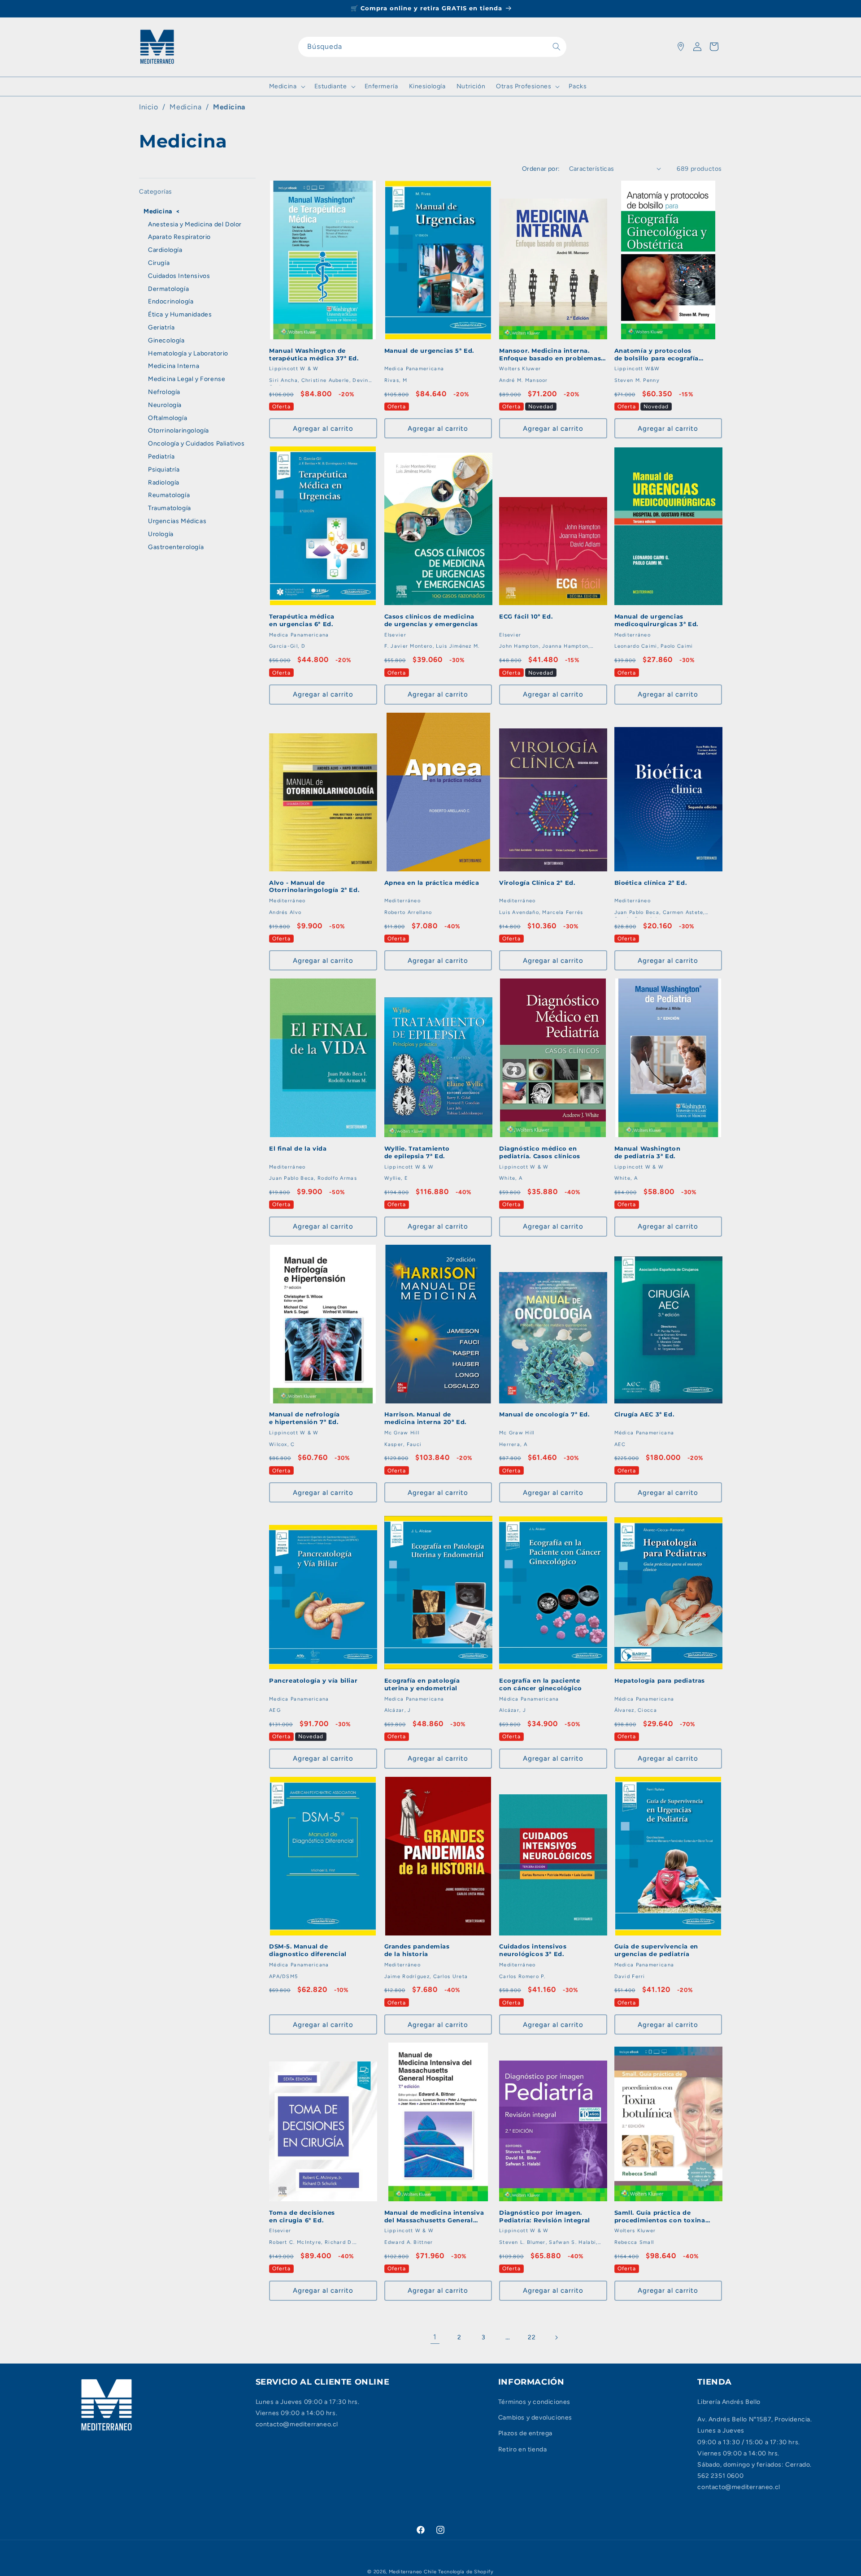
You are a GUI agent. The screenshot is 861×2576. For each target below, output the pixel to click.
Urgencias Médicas (177, 521)
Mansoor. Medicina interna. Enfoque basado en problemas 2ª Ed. (550, 355)
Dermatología (168, 289)
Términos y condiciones (534, 2402)
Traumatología (170, 508)
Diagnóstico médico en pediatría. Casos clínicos (540, 1152)
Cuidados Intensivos (179, 276)
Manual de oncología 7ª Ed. (544, 1414)
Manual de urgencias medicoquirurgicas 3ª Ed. (656, 620)
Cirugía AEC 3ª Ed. (644, 1414)
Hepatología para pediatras (660, 1680)
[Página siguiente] (556, 2338)
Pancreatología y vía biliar (313, 1680)
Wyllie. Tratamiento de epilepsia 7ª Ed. (417, 1152)
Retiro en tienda (523, 2449)
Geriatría (161, 327)
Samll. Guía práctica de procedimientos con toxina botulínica (660, 2217)
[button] (286, 87)
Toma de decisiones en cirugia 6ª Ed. (302, 2216)
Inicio (149, 107)
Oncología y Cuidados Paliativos (196, 444)
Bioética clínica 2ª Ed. (651, 883)
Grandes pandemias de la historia (417, 1950)
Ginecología (166, 340)
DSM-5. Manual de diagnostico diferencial (308, 1950)
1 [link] (435, 2337)
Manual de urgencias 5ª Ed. (429, 351)
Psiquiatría (164, 470)
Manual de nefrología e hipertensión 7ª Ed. (304, 1418)
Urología (161, 534)
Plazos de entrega (525, 2433)
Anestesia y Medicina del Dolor (195, 224)
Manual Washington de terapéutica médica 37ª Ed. (314, 354)
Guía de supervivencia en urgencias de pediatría (656, 1950)
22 (532, 2337)
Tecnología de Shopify (466, 2572)
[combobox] (432, 47)
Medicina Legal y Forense (187, 379)
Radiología (164, 483)
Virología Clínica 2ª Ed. (537, 883)
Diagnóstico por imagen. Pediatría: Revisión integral (545, 2216)
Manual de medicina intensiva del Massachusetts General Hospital (434, 2217)
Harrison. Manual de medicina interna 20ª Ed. (425, 1418)
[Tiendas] (681, 47)
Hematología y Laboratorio (188, 353)
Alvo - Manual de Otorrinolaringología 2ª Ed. (314, 886)
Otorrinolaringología (178, 431)
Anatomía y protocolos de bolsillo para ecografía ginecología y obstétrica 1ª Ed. (665, 355)
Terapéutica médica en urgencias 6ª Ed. (302, 620)
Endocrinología (171, 301)
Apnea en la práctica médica (432, 883)
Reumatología (169, 495)
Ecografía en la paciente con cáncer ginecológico (541, 1684)
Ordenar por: (541, 169)
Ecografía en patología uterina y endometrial (422, 1684)
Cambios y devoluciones (535, 2418)
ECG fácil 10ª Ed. (526, 616)
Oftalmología (167, 418)
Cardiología (165, 250)
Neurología (165, 405)
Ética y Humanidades (180, 314)
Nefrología (164, 392)
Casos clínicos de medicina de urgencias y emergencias (431, 620)
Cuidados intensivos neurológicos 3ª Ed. (533, 1950)
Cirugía (159, 263)
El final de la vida (298, 1148)
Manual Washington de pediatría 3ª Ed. (648, 1152)
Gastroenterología (176, 547)
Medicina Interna (174, 366)
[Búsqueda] (557, 47)
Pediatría (161, 457)
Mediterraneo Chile (413, 2572)
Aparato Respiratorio (179, 237)
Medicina (229, 107)
